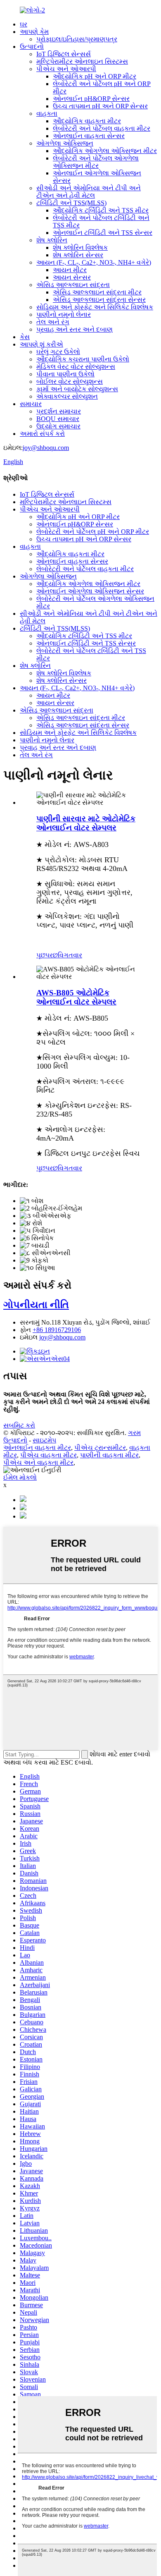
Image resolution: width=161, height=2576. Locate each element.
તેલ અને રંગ (53, 322)
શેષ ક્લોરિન (52, 240)
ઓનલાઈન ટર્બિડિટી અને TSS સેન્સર (103, 233)
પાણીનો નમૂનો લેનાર (64, 315)
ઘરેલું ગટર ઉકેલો (58, 352)
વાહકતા (47, 114)
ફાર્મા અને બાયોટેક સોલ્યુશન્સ (77, 389)
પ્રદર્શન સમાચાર (59, 411)
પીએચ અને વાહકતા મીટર (38, 1463)
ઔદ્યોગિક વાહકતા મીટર (87, 121)
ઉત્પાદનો (32, 47)
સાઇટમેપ (44, 1440)
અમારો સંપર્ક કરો (42, 434)
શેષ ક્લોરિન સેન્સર (78, 255)
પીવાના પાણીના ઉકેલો (65, 374)
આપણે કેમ (34, 32)
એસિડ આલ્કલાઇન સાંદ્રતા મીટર (97, 292)
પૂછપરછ (47, 955)
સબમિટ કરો (19, 1425)
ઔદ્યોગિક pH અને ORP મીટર (95, 76)
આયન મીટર (70, 270)
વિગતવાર (70, 955)
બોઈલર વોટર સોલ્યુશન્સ (70, 381)
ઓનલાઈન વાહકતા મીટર (37, 1448)
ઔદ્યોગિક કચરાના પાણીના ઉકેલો (83, 359)
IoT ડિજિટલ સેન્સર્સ (64, 54)
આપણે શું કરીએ (41, 344)
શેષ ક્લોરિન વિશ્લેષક (80, 248)
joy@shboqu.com (46, 448)
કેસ (25, 337)
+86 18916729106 (57, 1330)
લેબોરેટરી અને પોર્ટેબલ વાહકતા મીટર (102, 128)
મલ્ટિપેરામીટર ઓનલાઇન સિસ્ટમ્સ (82, 61)
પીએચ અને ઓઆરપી (66, 69)
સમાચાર (31, 404)
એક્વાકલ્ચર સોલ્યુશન (67, 396)
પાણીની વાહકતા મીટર (109, 1455)
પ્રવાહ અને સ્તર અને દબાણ (75, 329)
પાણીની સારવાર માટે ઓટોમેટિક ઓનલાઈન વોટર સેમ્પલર (86, 823)
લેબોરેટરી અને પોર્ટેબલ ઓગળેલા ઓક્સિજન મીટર (96, 162)
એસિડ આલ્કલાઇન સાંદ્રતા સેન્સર (99, 300)
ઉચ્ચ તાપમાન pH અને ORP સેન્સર (100, 106)
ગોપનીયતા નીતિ (36, 1305)
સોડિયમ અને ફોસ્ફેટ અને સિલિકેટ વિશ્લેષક (95, 307)
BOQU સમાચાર (58, 419)
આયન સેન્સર (72, 277)
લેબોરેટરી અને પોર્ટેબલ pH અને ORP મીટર (93, 532)
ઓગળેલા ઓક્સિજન (65, 143)
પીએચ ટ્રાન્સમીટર (100, 1448)
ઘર (24, 24)
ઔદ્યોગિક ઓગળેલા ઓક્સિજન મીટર (105, 151)
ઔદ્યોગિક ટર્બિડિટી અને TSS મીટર (101, 210)
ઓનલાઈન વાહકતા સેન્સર (89, 136)
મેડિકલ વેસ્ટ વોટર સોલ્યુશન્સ (76, 367)
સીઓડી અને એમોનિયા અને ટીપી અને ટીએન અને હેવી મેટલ (89, 192)
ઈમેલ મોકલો (20, 1477)
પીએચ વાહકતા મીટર (49, 1455)
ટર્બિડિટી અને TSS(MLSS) (71, 203)
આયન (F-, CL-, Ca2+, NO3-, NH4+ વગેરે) (94, 262)
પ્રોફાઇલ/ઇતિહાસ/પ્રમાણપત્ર (77, 39)
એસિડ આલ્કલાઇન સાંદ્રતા (73, 285)
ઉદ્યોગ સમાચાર (58, 426)
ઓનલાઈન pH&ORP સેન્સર (91, 99)
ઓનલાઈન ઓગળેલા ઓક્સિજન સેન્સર (90, 591)
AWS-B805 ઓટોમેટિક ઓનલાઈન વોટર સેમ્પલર (76, 997)
